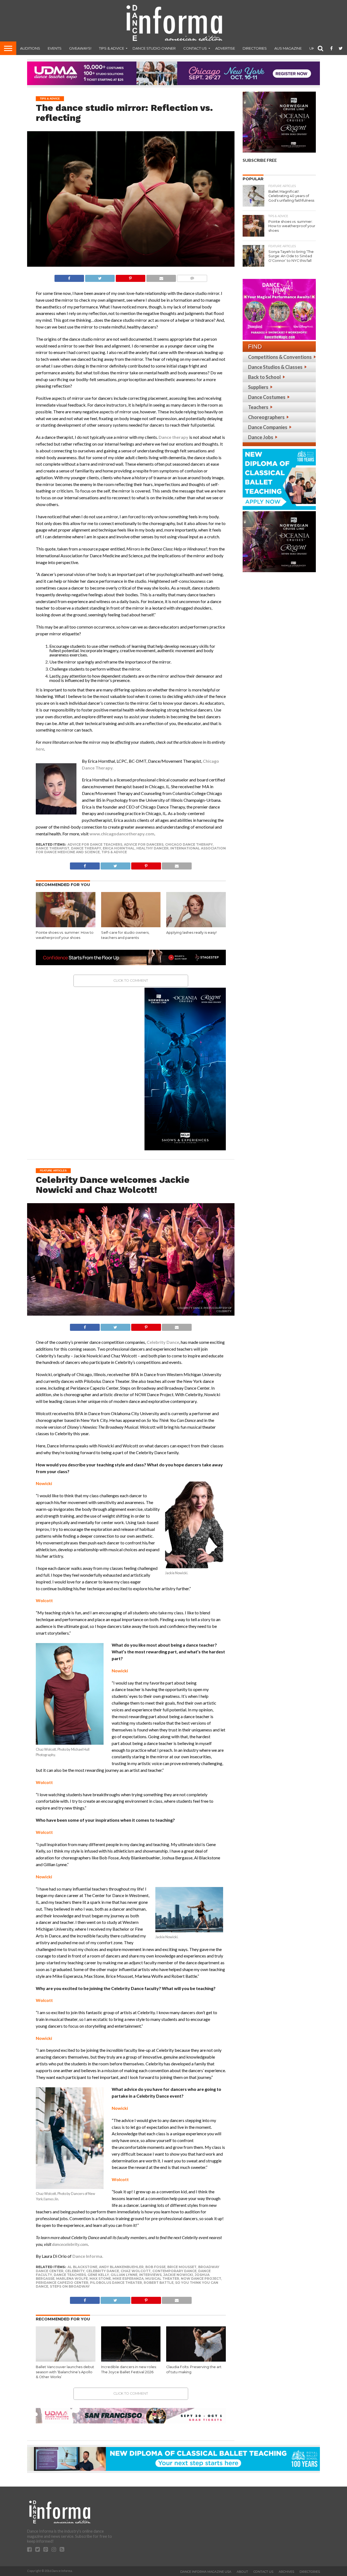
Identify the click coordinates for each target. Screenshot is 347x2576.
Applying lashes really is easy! (192, 933)
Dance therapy (173, 437)
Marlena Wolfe (72, 2279)
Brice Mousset (182, 2267)
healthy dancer (152, 848)
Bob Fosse (155, 2267)
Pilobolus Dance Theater (116, 2283)
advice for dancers (144, 844)
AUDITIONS (30, 48)
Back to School (264, 377)
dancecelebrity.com (70, 2244)
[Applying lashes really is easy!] (196, 926)
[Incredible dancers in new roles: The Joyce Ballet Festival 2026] (131, 2360)
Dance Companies (268, 427)
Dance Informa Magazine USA (206, 2572)
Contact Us (195, 48)
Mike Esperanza (128, 2279)
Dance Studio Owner (154, 48)
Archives (286, 2572)
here (40, 749)
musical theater (162, 2279)
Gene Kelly (98, 2275)
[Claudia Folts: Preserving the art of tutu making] (196, 2360)
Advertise (225, 48)
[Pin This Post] (130, 277)
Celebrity (75, 2271)
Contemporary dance (174, 2271)
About (242, 2572)
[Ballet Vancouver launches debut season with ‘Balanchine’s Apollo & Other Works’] (66, 2360)
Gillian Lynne (124, 2275)
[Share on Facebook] (69, 277)
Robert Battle (159, 2283)
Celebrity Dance (163, 1342)
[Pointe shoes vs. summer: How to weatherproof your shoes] (66, 926)
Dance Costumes (267, 397)
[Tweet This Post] (100, 277)
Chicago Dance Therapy (189, 844)
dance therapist (53, 848)
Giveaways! (80, 48)
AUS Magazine (288, 48)
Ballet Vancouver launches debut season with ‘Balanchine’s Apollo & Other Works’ (65, 2372)
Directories (255, 48)
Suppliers (258, 387)
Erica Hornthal (119, 848)
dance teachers (70, 2275)
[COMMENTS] (192, 277)
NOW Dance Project (201, 2279)
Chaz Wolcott (136, 2271)
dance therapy (86, 848)
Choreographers (266, 417)
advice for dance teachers (95, 844)
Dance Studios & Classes (275, 367)
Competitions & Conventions (280, 357)
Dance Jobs (261, 437)
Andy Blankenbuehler (121, 2267)
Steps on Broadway (70, 2286)
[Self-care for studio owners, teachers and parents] (131, 926)
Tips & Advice (112, 48)
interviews (150, 2275)
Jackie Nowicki (178, 2275)
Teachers (258, 407)
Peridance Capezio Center (62, 2283)
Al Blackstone (82, 2267)
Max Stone (100, 2279)
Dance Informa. (88, 2256)
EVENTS (55, 48)
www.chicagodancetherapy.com (122, 834)
